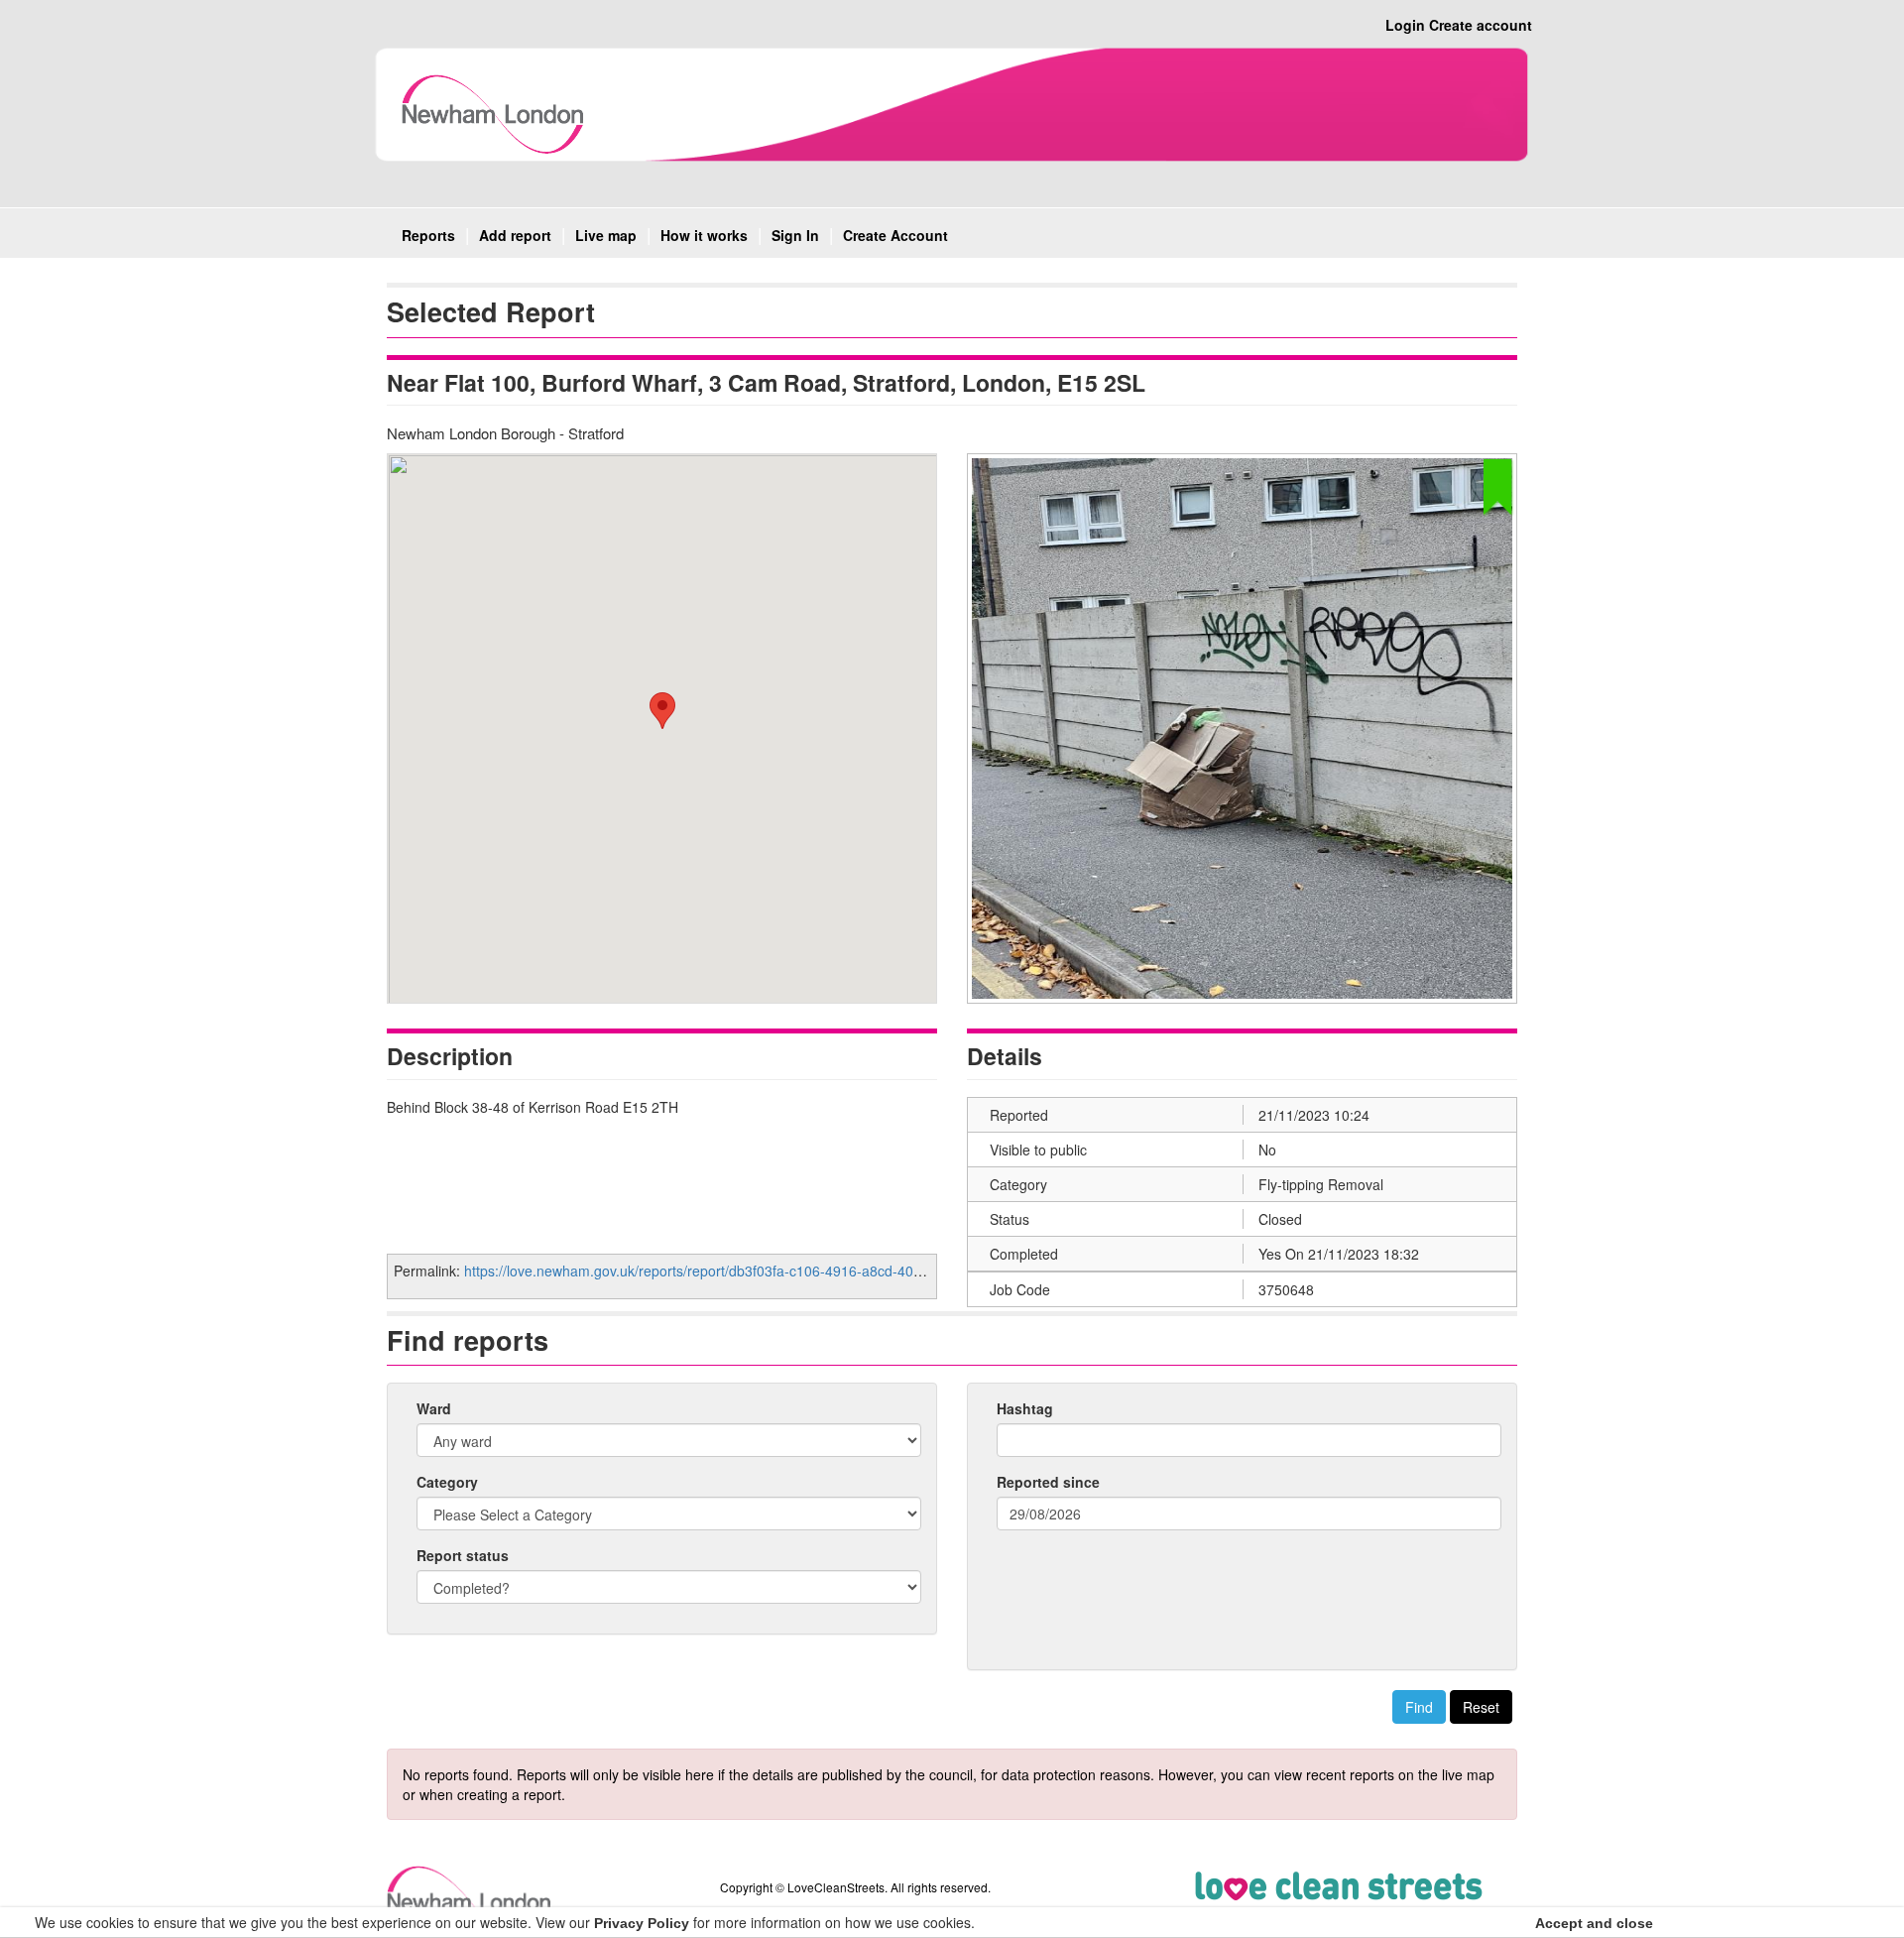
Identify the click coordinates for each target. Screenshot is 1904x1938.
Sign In (795, 235)
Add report (515, 235)
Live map (606, 235)
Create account (1481, 25)
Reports (428, 235)
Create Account (895, 235)
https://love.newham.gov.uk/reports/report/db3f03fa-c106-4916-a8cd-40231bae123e (728, 1271)
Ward (434, 1408)
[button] (662, 711)
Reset (1481, 1707)
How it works (704, 235)
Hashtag (1025, 1408)
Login (1405, 25)
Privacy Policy (642, 1923)
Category (447, 1482)
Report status (463, 1555)
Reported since (1048, 1482)
